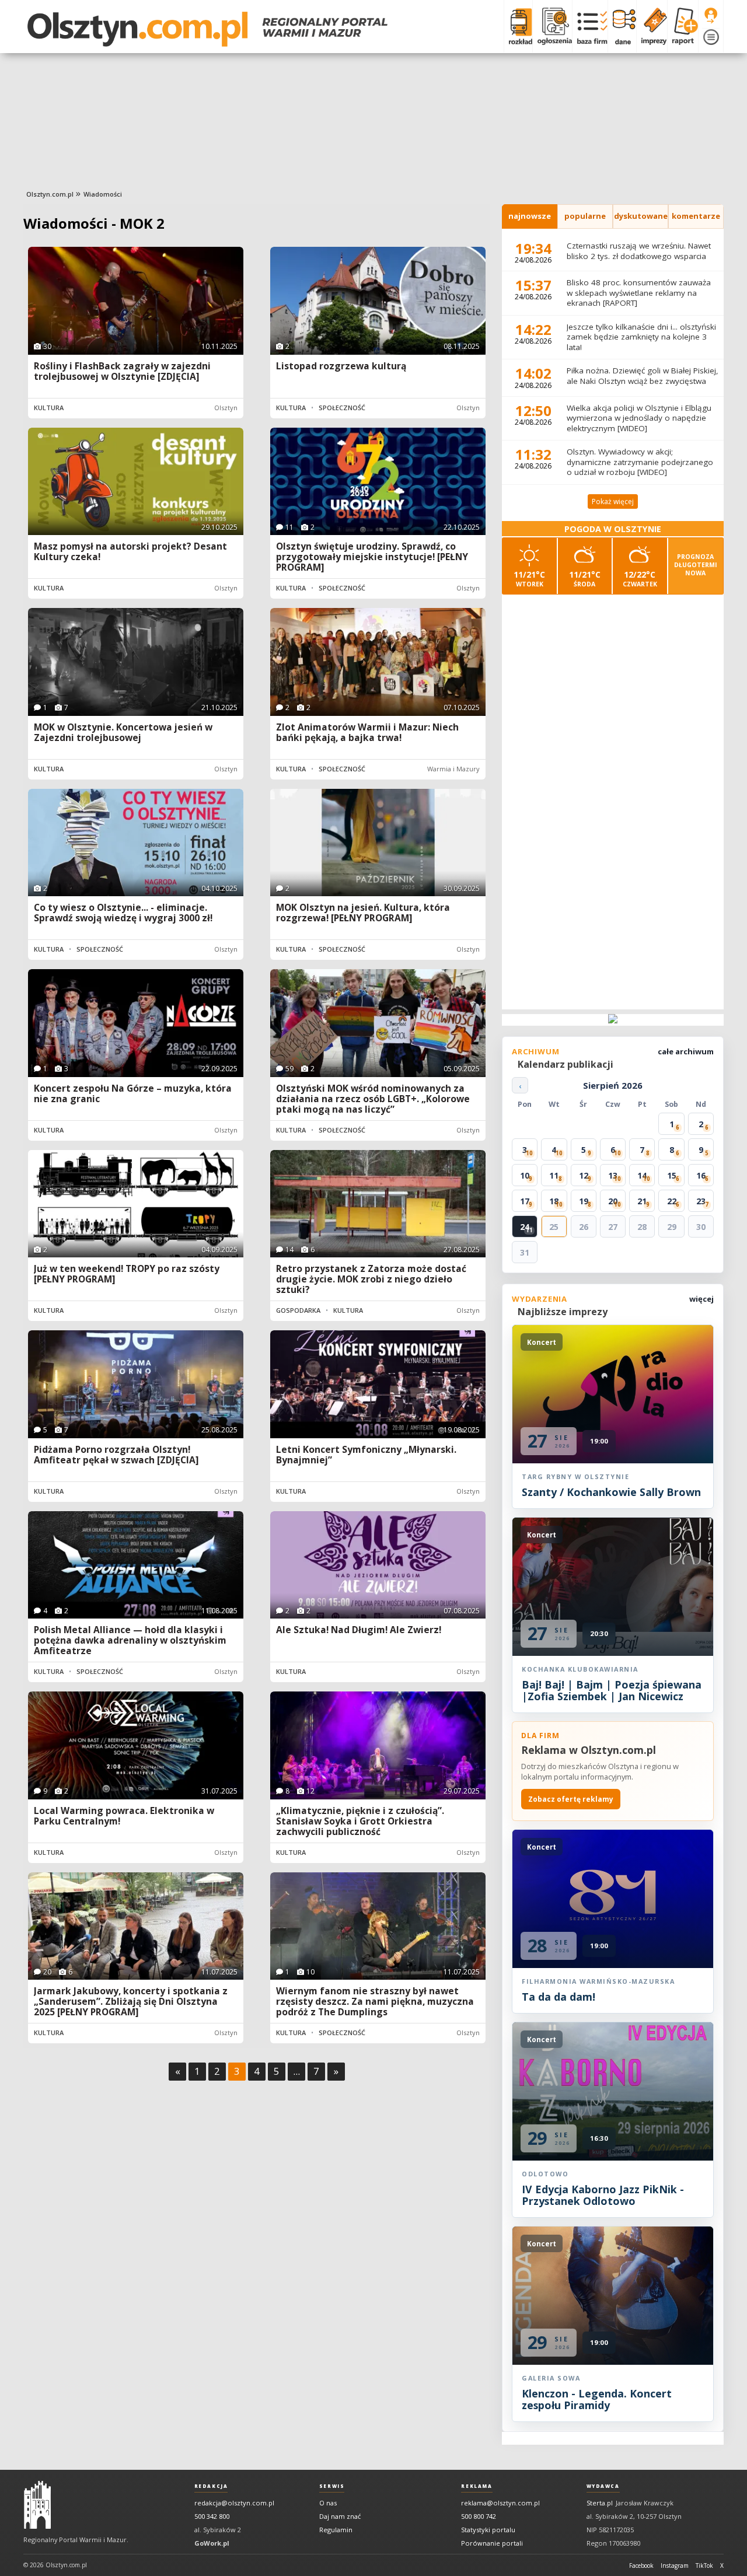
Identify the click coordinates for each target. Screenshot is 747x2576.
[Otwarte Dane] (622, 26)
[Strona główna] (207, 29)
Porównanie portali (492, 2543)
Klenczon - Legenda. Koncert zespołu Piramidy (597, 2399)
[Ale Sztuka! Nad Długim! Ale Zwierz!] (378, 1565)
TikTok (704, 2565)
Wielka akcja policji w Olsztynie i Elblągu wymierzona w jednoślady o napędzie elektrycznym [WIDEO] (639, 418)
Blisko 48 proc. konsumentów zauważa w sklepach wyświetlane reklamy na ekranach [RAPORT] (639, 293)
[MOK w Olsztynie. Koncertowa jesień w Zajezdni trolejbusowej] (136, 662)
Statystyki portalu (488, 2530)
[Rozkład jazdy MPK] (518, 26)
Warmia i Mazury (453, 769)
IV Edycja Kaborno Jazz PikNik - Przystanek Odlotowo (603, 2195)
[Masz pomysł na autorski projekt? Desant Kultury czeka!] (136, 482)
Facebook (641, 2565)
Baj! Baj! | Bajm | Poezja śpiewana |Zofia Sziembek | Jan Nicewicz (612, 1690)
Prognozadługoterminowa (696, 565)
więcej (701, 1299)
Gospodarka (298, 1310)
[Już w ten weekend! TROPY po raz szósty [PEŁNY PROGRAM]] (136, 1204)
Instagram (675, 2565)
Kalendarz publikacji (566, 1064)
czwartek (640, 579)
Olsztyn (226, 408)
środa (585, 579)
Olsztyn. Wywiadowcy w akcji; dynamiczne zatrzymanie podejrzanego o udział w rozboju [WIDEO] (640, 462)
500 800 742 (479, 2516)
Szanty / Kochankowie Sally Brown (611, 1492)
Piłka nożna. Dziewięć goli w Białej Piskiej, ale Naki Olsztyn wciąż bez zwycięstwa (643, 376)
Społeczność (342, 408)
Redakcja (211, 2486)
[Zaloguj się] (711, 16)
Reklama (477, 2486)
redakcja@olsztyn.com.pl (234, 2503)
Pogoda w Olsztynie (613, 529)
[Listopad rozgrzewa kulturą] (378, 301)
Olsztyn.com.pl (50, 194)
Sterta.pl (600, 2503)
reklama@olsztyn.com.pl (500, 2503)
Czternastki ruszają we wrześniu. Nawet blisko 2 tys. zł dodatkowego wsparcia (639, 251)
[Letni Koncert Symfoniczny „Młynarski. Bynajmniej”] (378, 1384)
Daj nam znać (340, 2516)
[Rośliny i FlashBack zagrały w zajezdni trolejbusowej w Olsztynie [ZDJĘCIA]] (136, 301)
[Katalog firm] (590, 26)
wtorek (529, 579)
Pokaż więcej (613, 501)
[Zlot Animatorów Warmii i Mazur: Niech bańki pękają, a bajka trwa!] (378, 662)
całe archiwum (686, 1051)
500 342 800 (212, 2516)
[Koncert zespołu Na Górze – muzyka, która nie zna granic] (136, 1023)
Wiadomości (103, 194)
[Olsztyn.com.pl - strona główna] (37, 2505)
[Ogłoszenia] (552, 26)
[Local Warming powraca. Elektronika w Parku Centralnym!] (136, 1745)
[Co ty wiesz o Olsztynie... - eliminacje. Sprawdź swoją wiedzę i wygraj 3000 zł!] (136, 843)
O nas (328, 2503)
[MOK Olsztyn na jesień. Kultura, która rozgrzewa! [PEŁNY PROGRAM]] (378, 843)
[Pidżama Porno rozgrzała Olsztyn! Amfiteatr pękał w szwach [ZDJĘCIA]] (136, 1384)
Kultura (49, 408)
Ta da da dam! (558, 1997)
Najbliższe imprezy (563, 1312)
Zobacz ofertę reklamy (571, 1799)
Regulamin (336, 2530)
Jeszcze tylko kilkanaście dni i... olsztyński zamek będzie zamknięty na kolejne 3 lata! (641, 337)
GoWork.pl (212, 2543)
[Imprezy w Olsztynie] (652, 26)
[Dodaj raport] (683, 26)
